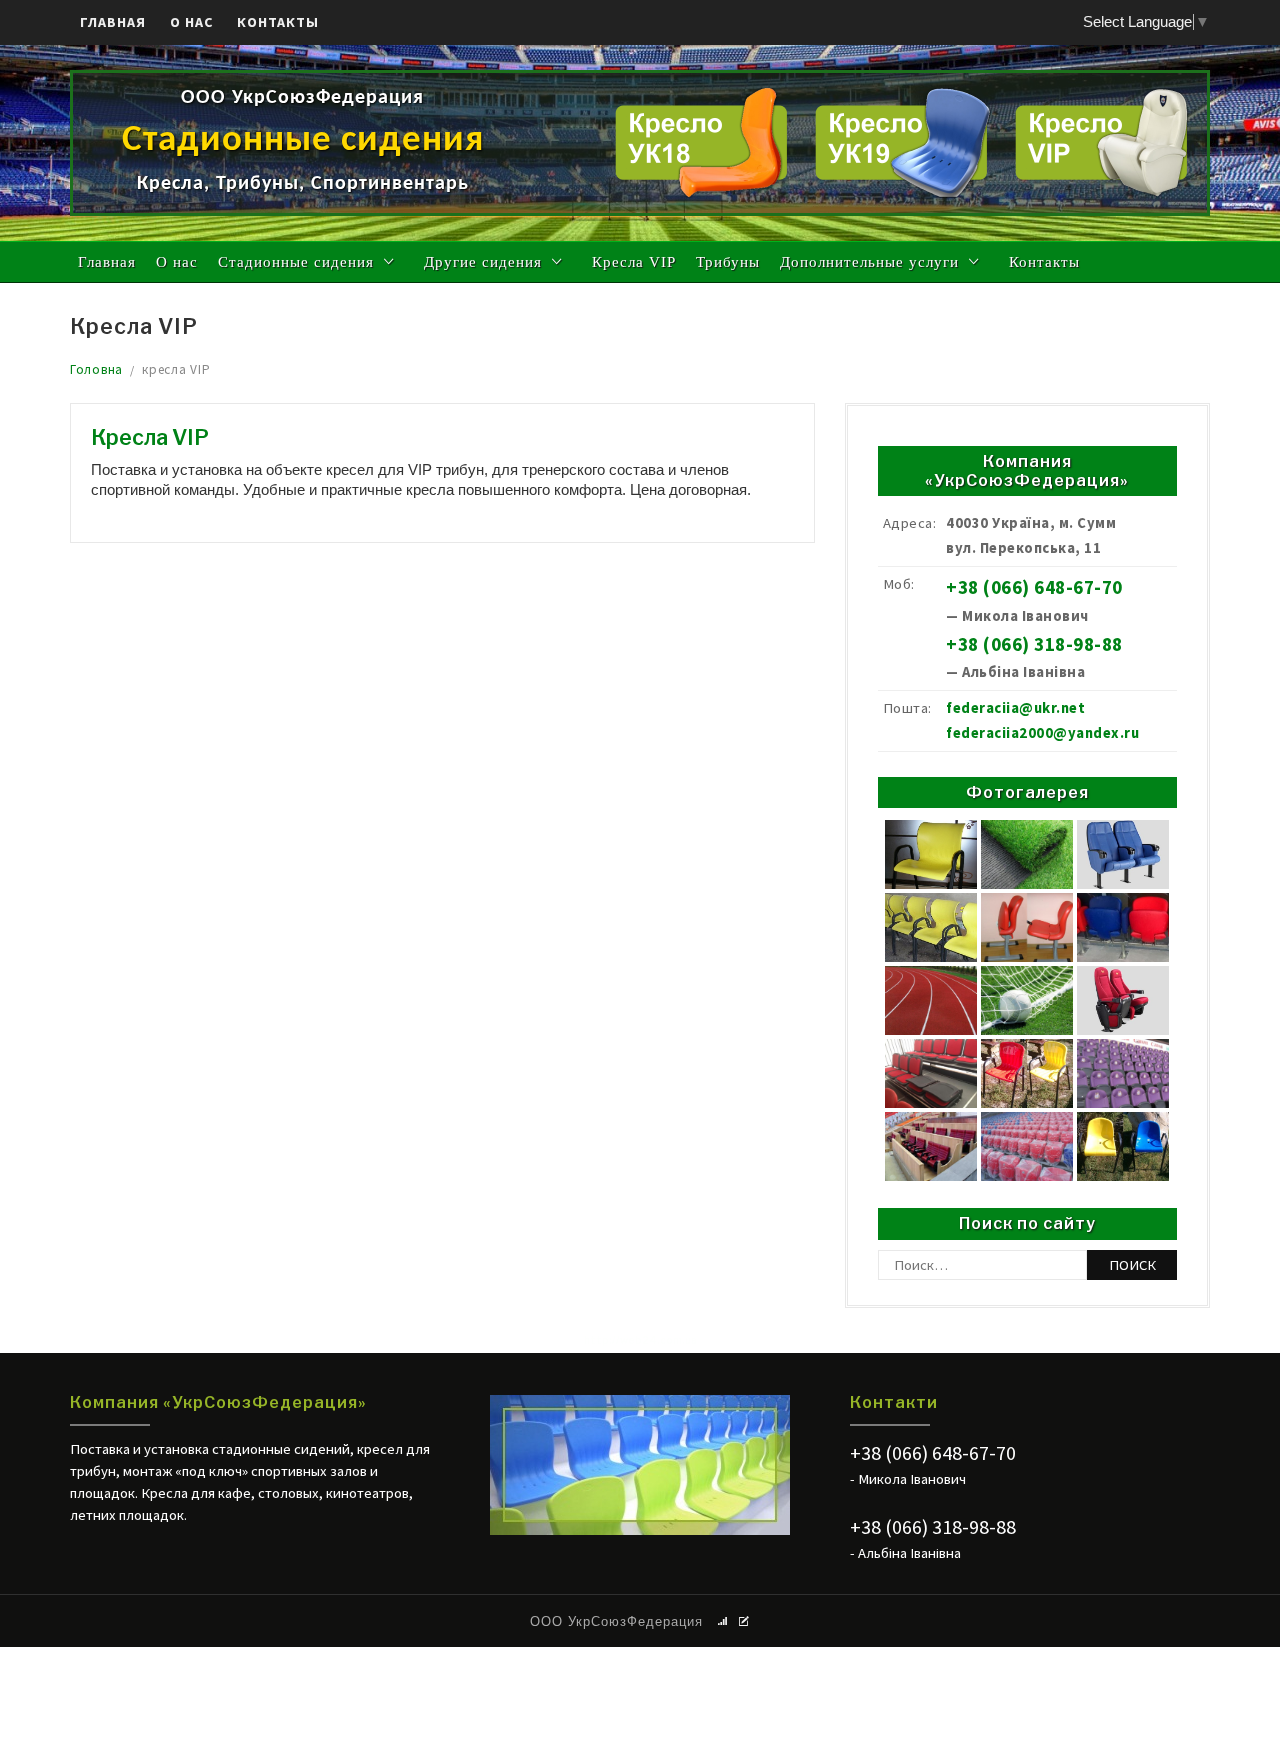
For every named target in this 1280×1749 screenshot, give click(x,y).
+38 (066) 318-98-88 (1034, 644)
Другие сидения (483, 262)
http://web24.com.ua (640, 1340)
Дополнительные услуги (869, 262)
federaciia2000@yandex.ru (1042, 733)
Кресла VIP (634, 262)
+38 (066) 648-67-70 (1034, 587)
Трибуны (728, 262)
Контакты (278, 22)
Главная (113, 22)
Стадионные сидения (296, 262)
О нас (191, 22)
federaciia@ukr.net (1015, 708)
